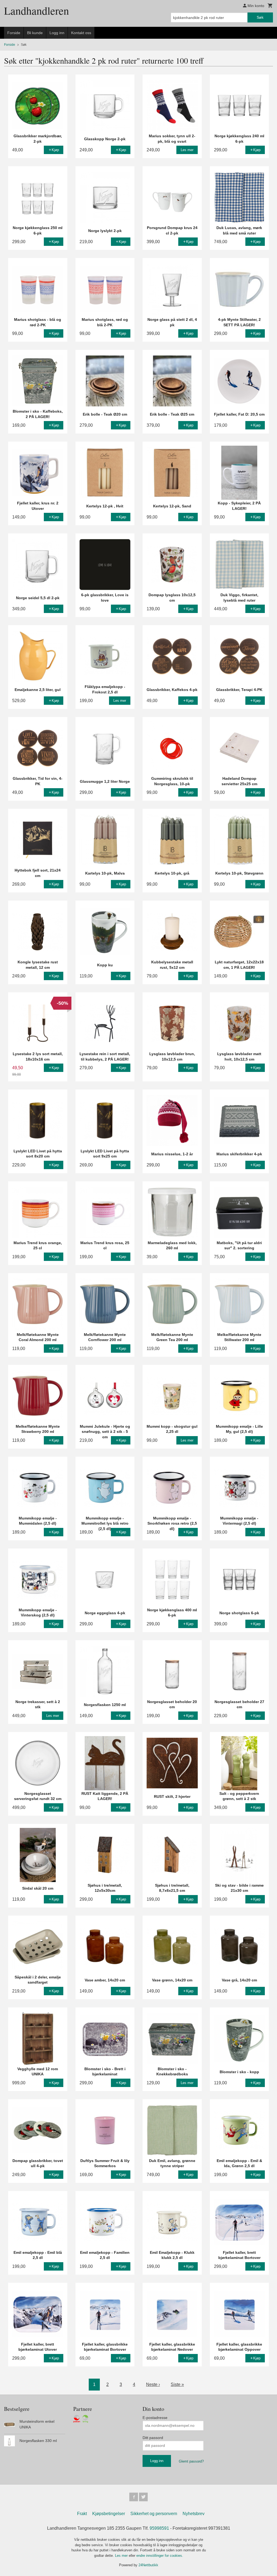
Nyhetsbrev (194, 2514)
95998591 (159, 2528)
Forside (14, 33)
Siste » (177, 2384)
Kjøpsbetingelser (109, 2514)
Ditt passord (153, 2438)
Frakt (82, 2514)
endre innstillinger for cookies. (160, 2556)
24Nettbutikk (148, 2565)
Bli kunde (35, 33)
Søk (260, 17)
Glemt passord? (191, 2461)
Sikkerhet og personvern (154, 2514)
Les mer (122, 2556)
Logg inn (57, 33)
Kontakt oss (81, 33)
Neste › (153, 2384)
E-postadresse (155, 2418)
